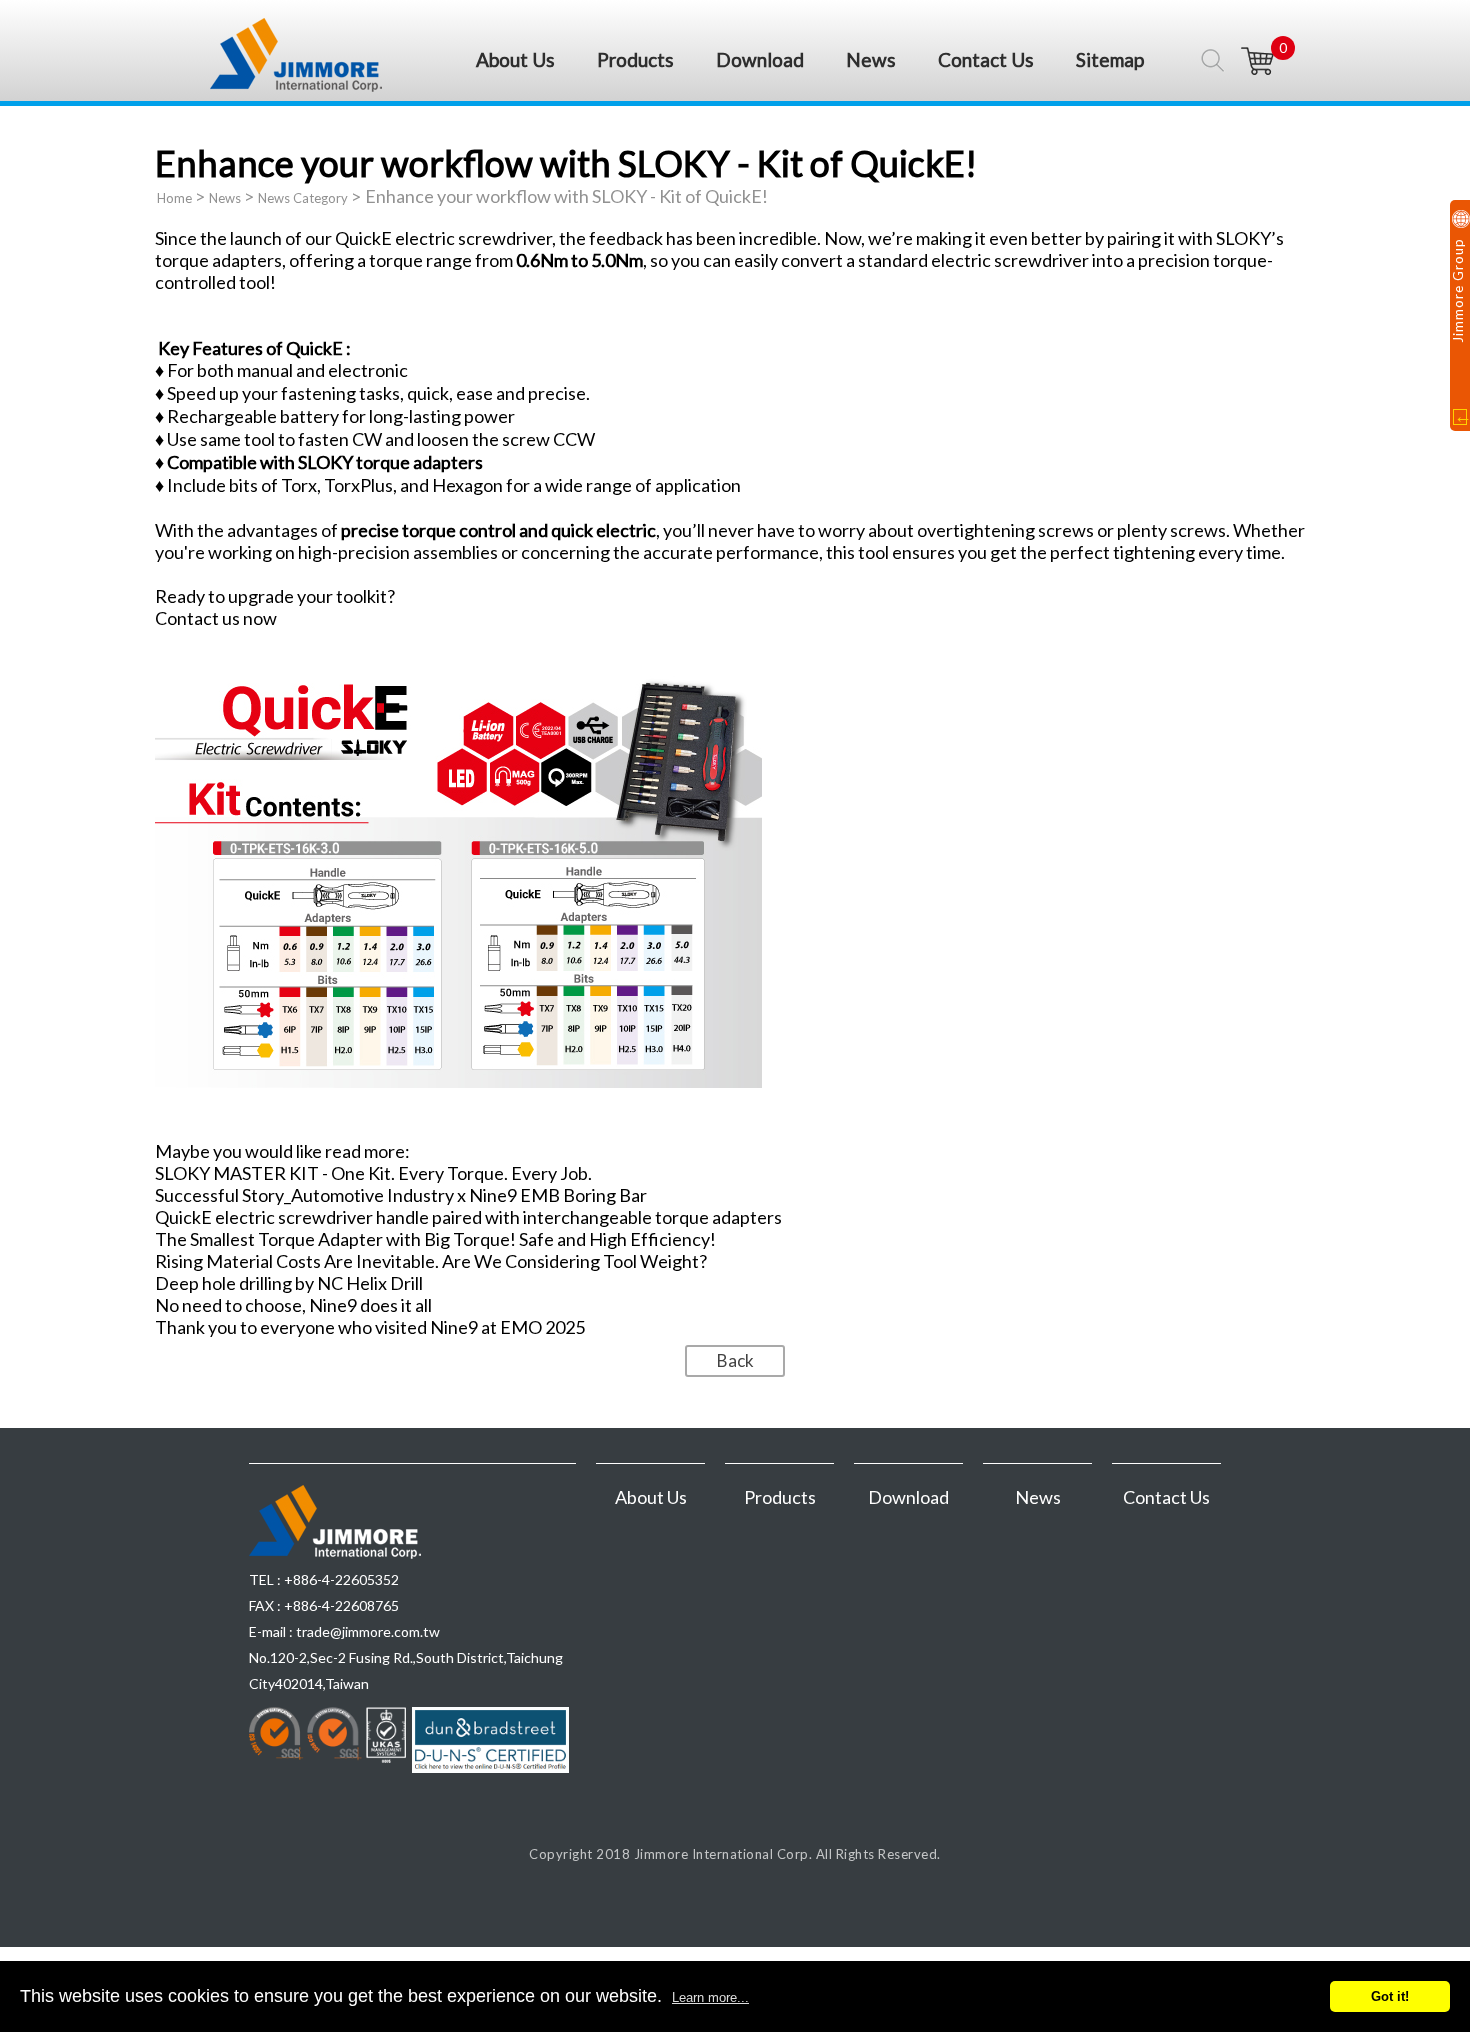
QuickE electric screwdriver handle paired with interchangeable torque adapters (468, 1217)
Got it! (1390, 1996)
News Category (303, 198)
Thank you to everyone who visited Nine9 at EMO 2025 (370, 1327)
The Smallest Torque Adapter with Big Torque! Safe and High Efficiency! (435, 1239)
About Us (515, 59)
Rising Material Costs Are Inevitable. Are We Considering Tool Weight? (431, 1261)
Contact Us (986, 59)
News (871, 59)
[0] (1258, 61)
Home (174, 198)
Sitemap (1110, 59)
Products (635, 59)
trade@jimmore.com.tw (368, 1631)
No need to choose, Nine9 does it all (293, 1305)
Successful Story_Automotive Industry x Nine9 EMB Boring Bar (401, 1195)
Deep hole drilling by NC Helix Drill (289, 1283)
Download (760, 59)
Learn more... (710, 1997)
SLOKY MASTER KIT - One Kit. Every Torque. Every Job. (373, 1173)
